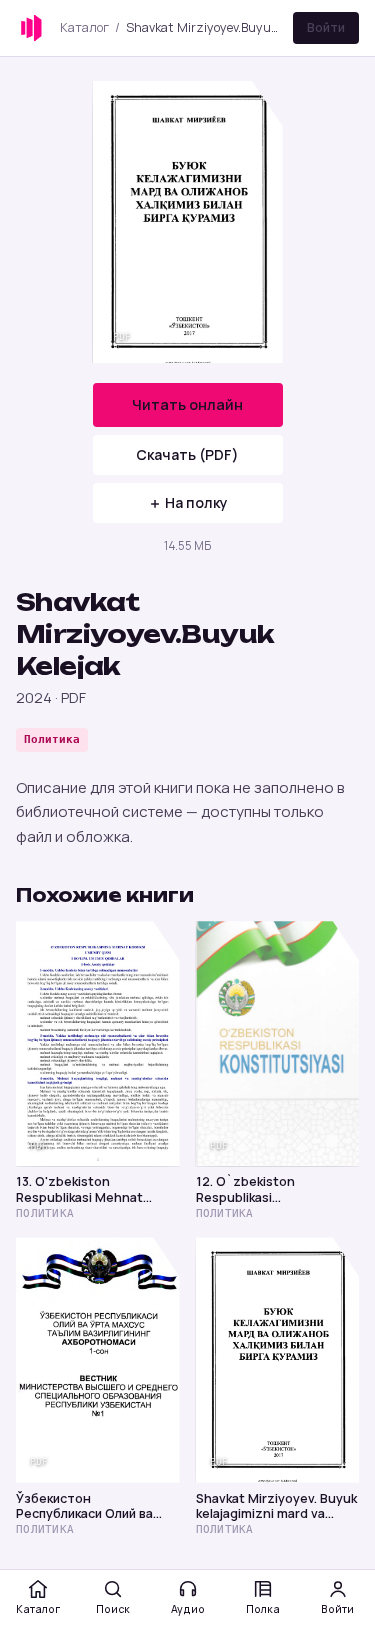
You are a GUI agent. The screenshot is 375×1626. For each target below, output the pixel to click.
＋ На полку (188, 502)
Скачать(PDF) (187, 454)
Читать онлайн (187, 404)
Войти (326, 27)
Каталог (84, 27)
